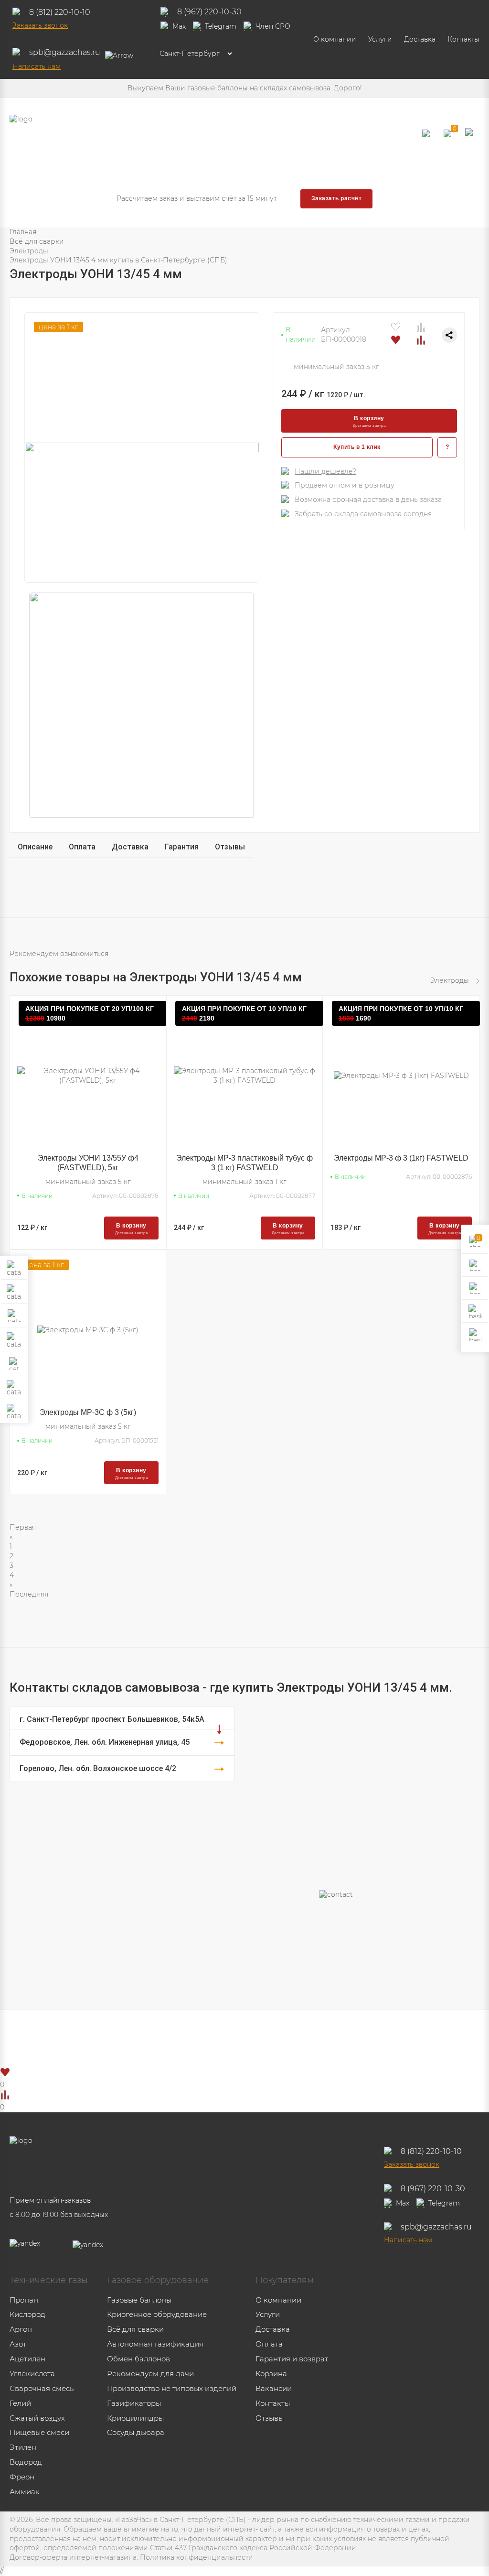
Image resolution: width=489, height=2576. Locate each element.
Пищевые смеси (39, 2432)
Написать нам (37, 66)
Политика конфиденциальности (197, 2557)
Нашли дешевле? (325, 471)
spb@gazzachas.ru (65, 52)
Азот (18, 2344)
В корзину (369, 421)
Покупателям (285, 2280)
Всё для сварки (37, 241)
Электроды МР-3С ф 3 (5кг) (88, 1412)
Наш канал (264, 2038)
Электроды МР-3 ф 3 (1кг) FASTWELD (401, 1158)
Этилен (23, 2447)
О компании (335, 39)
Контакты (463, 39)
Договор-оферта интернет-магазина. (74, 2557)
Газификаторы (134, 2403)
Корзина (271, 2374)
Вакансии (274, 2388)
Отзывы (230, 847)
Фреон (22, 2477)
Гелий (20, 2403)
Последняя (29, 1594)
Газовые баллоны (139, 2300)
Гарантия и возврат (292, 2359)
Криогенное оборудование (157, 2314)
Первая (23, 1527)
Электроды (29, 251)
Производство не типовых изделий (172, 2388)
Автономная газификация (155, 2344)
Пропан (24, 2300)
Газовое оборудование (158, 2280)
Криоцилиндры (135, 2418)
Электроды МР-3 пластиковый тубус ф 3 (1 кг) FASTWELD (244, 1163)
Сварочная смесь (42, 2388)
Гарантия (182, 847)
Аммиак (25, 2492)
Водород (26, 2462)
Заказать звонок (40, 25)
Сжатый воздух (37, 2418)
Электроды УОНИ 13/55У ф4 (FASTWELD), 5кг (88, 1163)
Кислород (27, 2314)
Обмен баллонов (138, 2359)
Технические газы (49, 2280)
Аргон (21, 2329)
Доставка (420, 39)
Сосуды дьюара (136, 2432)
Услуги (380, 39)
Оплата (82, 847)
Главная (23, 232)
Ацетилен (27, 2359)
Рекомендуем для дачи (150, 2374)
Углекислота (32, 2374)
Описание (35, 847)
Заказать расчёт (336, 198)
